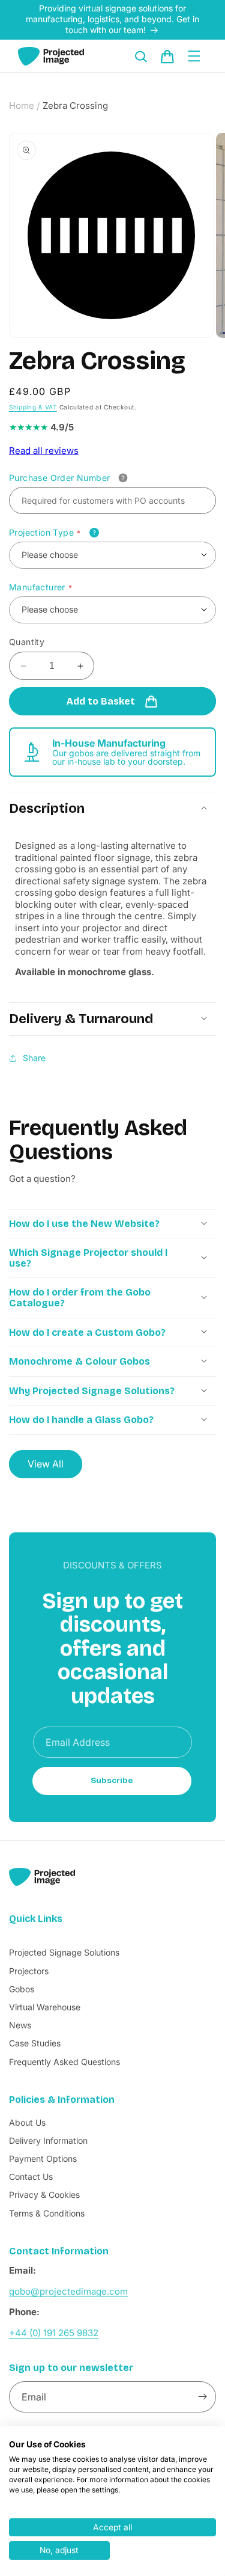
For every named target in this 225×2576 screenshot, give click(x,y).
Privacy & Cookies (44, 2195)
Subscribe (112, 1781)
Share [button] (34, 1058)
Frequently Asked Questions (64, 2062)
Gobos (22, 1989)
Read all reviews (44, 451)
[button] (141, 57)
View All (46, 1464)
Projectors (29, 1971)
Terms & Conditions (47, 2213)
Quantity (27, 642)
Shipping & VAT (33, 407)
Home (22, 106)
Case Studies (35, 2043)
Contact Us (31, 2177)
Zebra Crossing (75, 106)
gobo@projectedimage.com (68, 2291)
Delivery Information (48, 2140)
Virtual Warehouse (45, 2007)
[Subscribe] (202, 2397)
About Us (27, 2122)
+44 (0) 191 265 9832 (54, 2333)
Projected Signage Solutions (64, 1952)
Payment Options (43, 2158)
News (20, 2025)
